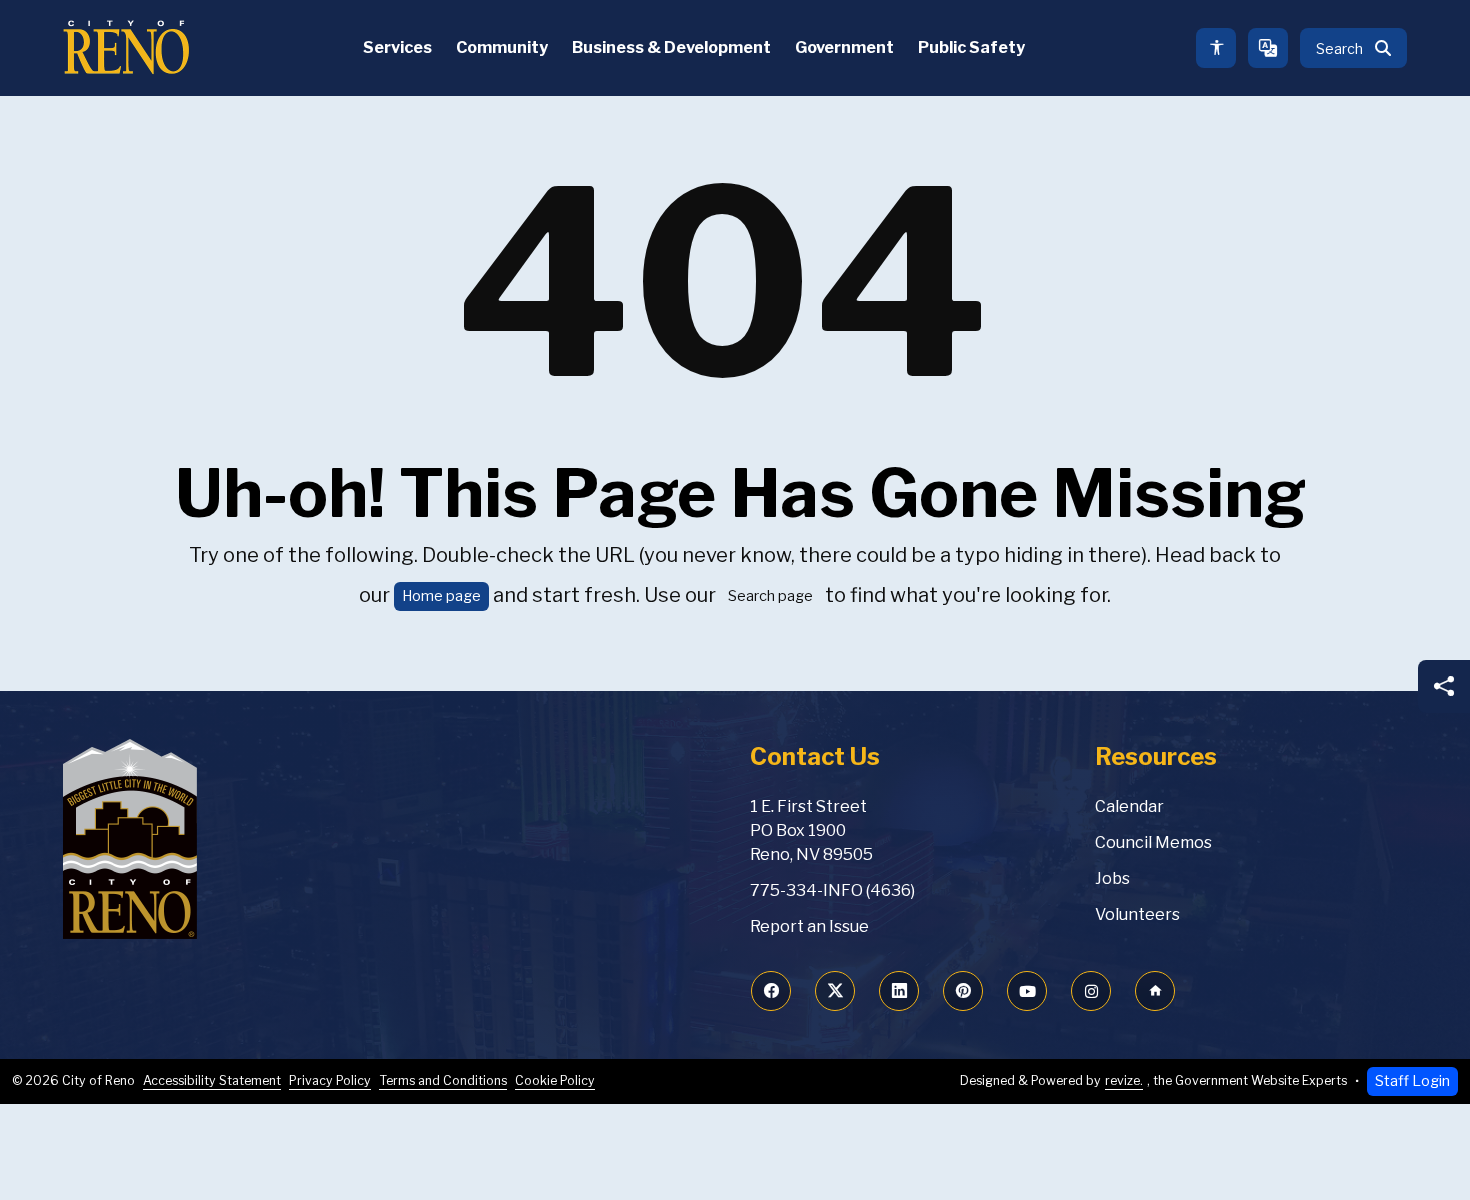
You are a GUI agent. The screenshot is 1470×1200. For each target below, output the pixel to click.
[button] (1353, 48)
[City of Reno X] (835, 991)
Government (844, 47)
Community (502, 47)
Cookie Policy (555, 1080)
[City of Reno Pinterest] (963, 991)
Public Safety (971, 47)
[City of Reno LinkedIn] (899, 991)
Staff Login (1412, 1081)
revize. (1124, 1080)
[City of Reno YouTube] (1027, 991)
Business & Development (671, 47)
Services (397, 47)
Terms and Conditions (443, 1080)
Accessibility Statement (212, 1080)
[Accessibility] (1216, 48)
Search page (770, 596)
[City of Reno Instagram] (1091, 991)
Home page (441, 596)
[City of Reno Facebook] (771, 991)
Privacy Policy (330, 1080)
